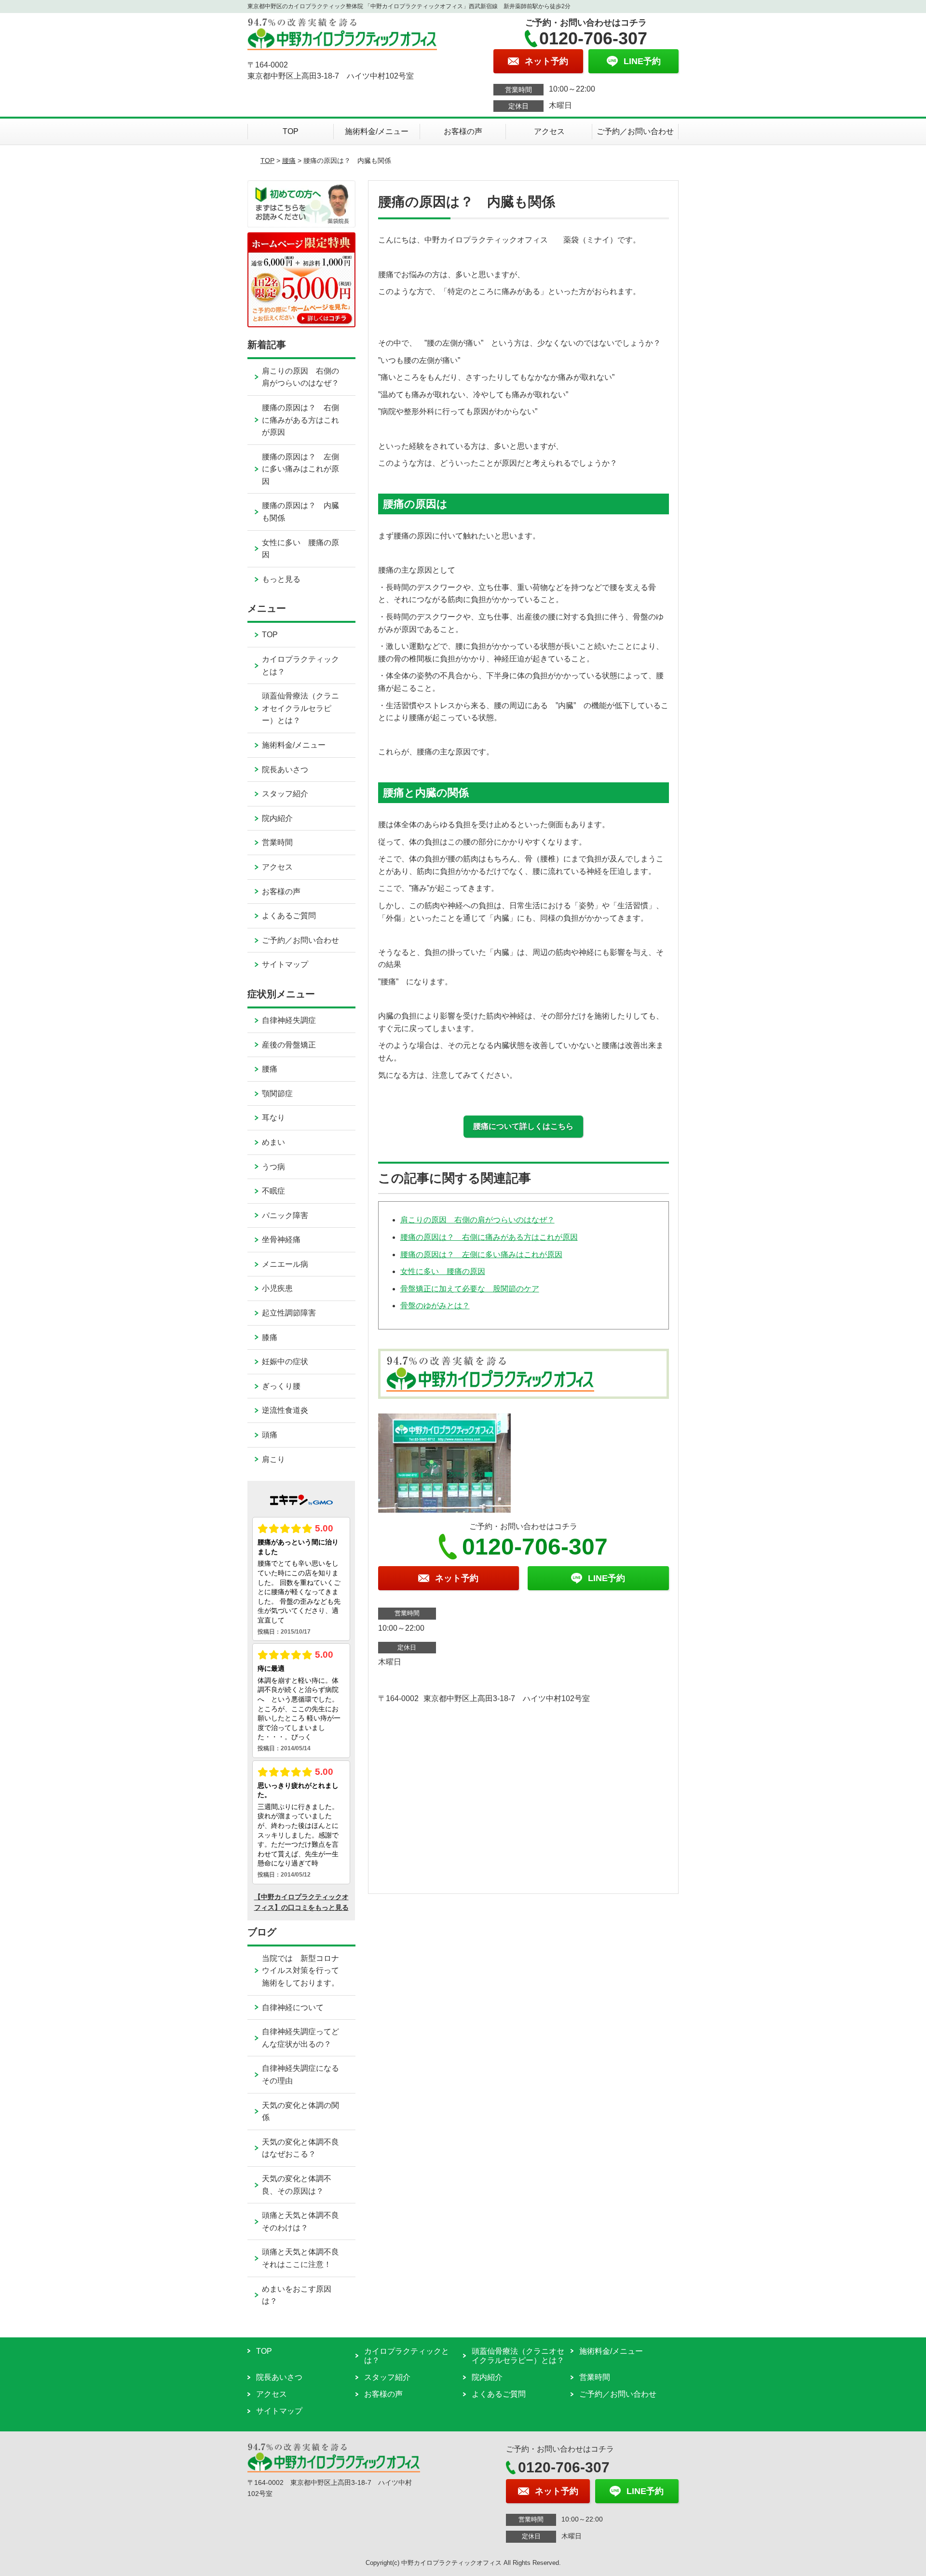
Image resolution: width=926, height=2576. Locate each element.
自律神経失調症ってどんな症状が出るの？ (300, 2038)
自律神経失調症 (289, 1020)
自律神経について (293, 2007)
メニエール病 (285, 1264)
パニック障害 (285, 1215)
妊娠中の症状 (285, 1362)
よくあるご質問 (289, 916)
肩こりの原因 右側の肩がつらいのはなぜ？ (477, 1220)
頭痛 (270, 1435)
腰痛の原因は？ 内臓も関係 (300, 512)
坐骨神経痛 (281, 1240)
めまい (273, 1142)
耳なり (273, 1118)
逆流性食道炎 (285, 1410)
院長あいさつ (285, 770)
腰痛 (289, 161)
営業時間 (277, 842)
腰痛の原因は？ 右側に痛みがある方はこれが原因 (489, 1237)
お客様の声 (463, 131)
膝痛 (270, 1337)
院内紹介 (277, 818)
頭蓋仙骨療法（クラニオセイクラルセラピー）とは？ (300, 708)
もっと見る (281, 579)
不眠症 (273, 1191)
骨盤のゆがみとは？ (435, 1306)
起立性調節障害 (289, 1313)
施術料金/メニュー (377, 131)
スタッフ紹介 (285, 794)
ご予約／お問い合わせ (635, 131)
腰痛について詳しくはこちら (523, 1126)
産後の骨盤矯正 (289, 1045)
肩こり (273, 1459)
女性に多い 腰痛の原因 (443, 1271)
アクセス (549, 131)
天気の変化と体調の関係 (300, 2112)
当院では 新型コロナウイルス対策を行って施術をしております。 (300, 1971)
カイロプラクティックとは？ (300, 665)
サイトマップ (285, 964)
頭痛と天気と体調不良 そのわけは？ (308, 2221)
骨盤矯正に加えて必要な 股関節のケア (470, 1289)
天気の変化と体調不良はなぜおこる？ (300, 2148)
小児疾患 (277, 1288)
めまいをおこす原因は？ (297, 2295)
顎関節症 (277, 1093)
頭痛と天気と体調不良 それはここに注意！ (308, 2258)
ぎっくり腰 (281, 1386)
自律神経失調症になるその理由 (300, 2074)
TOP (291, 131)
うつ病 (273, 1167)
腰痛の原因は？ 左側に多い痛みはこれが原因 (481, 1254)
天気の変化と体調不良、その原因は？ (297, 2185)
